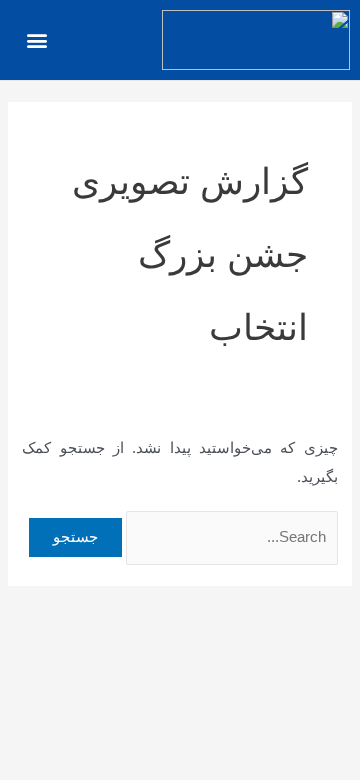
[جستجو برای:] (230, 537)
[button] (36, 40)
